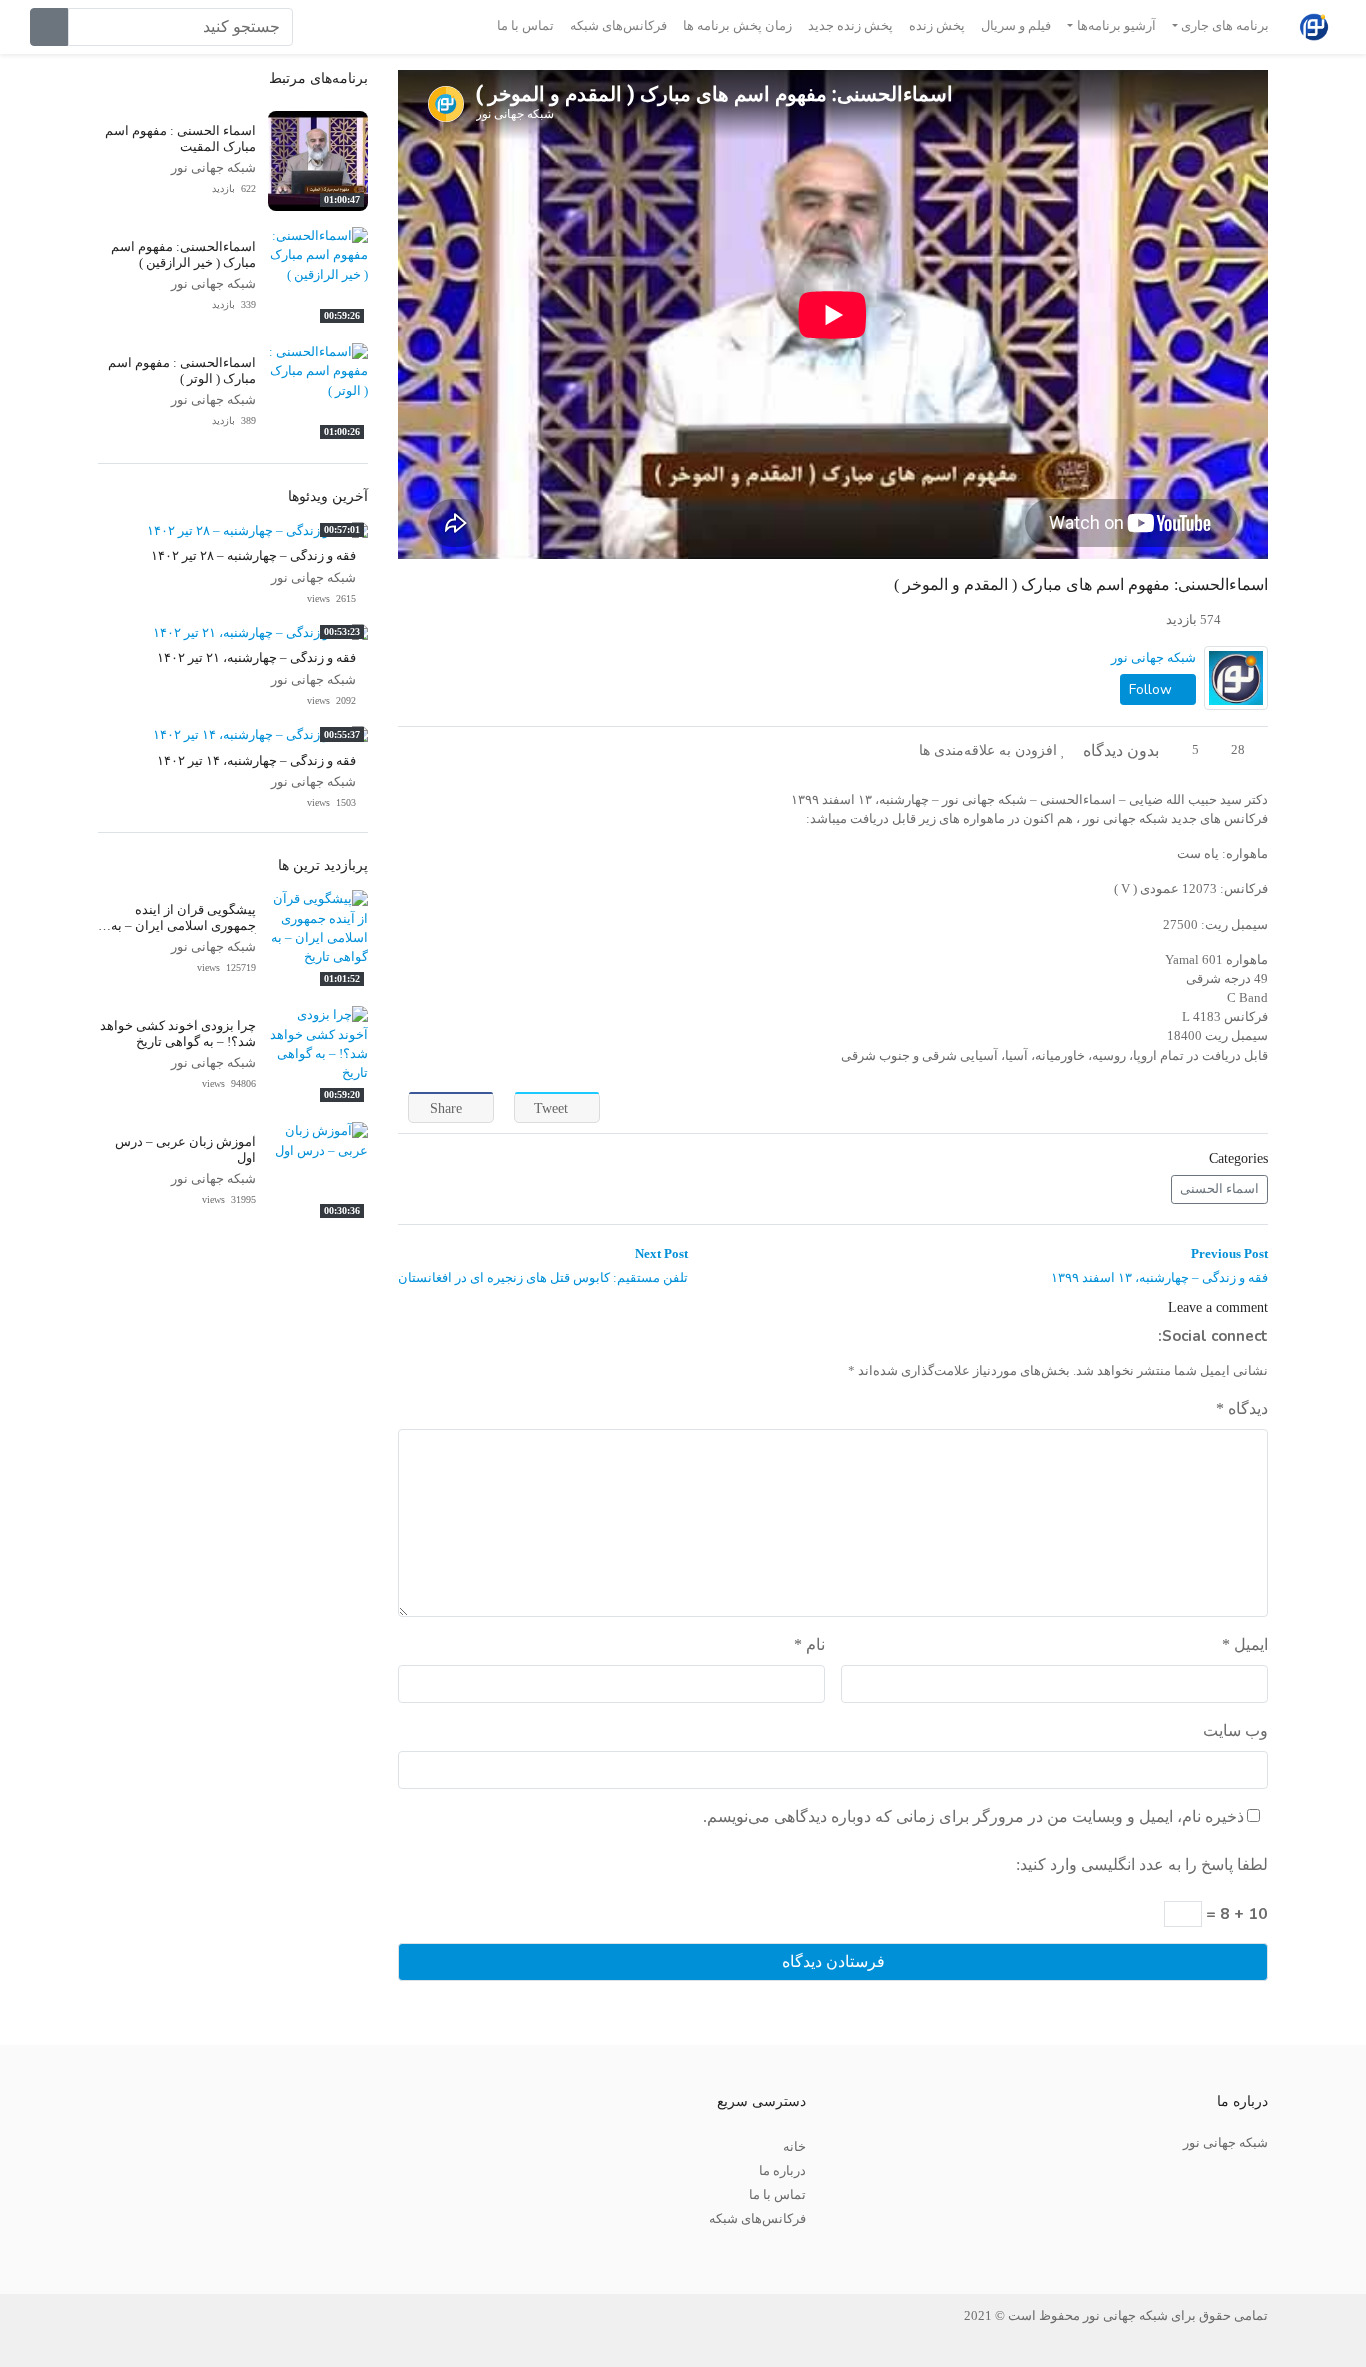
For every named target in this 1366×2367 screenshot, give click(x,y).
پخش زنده (937, 26)
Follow (1152, 689)
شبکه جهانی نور (1153, 658)
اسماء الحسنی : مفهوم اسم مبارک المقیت (180, 138)
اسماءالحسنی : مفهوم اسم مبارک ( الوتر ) (182, 370)
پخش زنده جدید (850, 26)
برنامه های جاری (1225, 26)
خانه (794, 2147)
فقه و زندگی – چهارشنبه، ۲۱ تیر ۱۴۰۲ (256, 658)
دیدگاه (1242, 1408)
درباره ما (782, 2171)
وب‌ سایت (1235, 1730)
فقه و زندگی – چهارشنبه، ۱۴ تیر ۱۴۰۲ (256, 761)
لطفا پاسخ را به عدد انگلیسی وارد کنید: (1142, 1864)
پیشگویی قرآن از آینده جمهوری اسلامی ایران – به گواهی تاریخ (183, 925)
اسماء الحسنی (1219, 1189)
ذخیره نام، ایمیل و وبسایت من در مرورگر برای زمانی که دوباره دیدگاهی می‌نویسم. (973, 1816)
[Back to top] (57, 2251)
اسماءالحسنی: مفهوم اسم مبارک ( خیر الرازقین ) (183, 254)
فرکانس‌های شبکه (618, 26)
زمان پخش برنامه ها (737, 26)
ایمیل (1245, 1644)
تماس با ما (525, 26)
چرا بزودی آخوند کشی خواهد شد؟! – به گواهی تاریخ (178, 1033)
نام (809, 1644)
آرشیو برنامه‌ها (1116, 26)
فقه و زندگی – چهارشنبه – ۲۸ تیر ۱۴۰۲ (253, 556)
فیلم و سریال (1016, 26)
